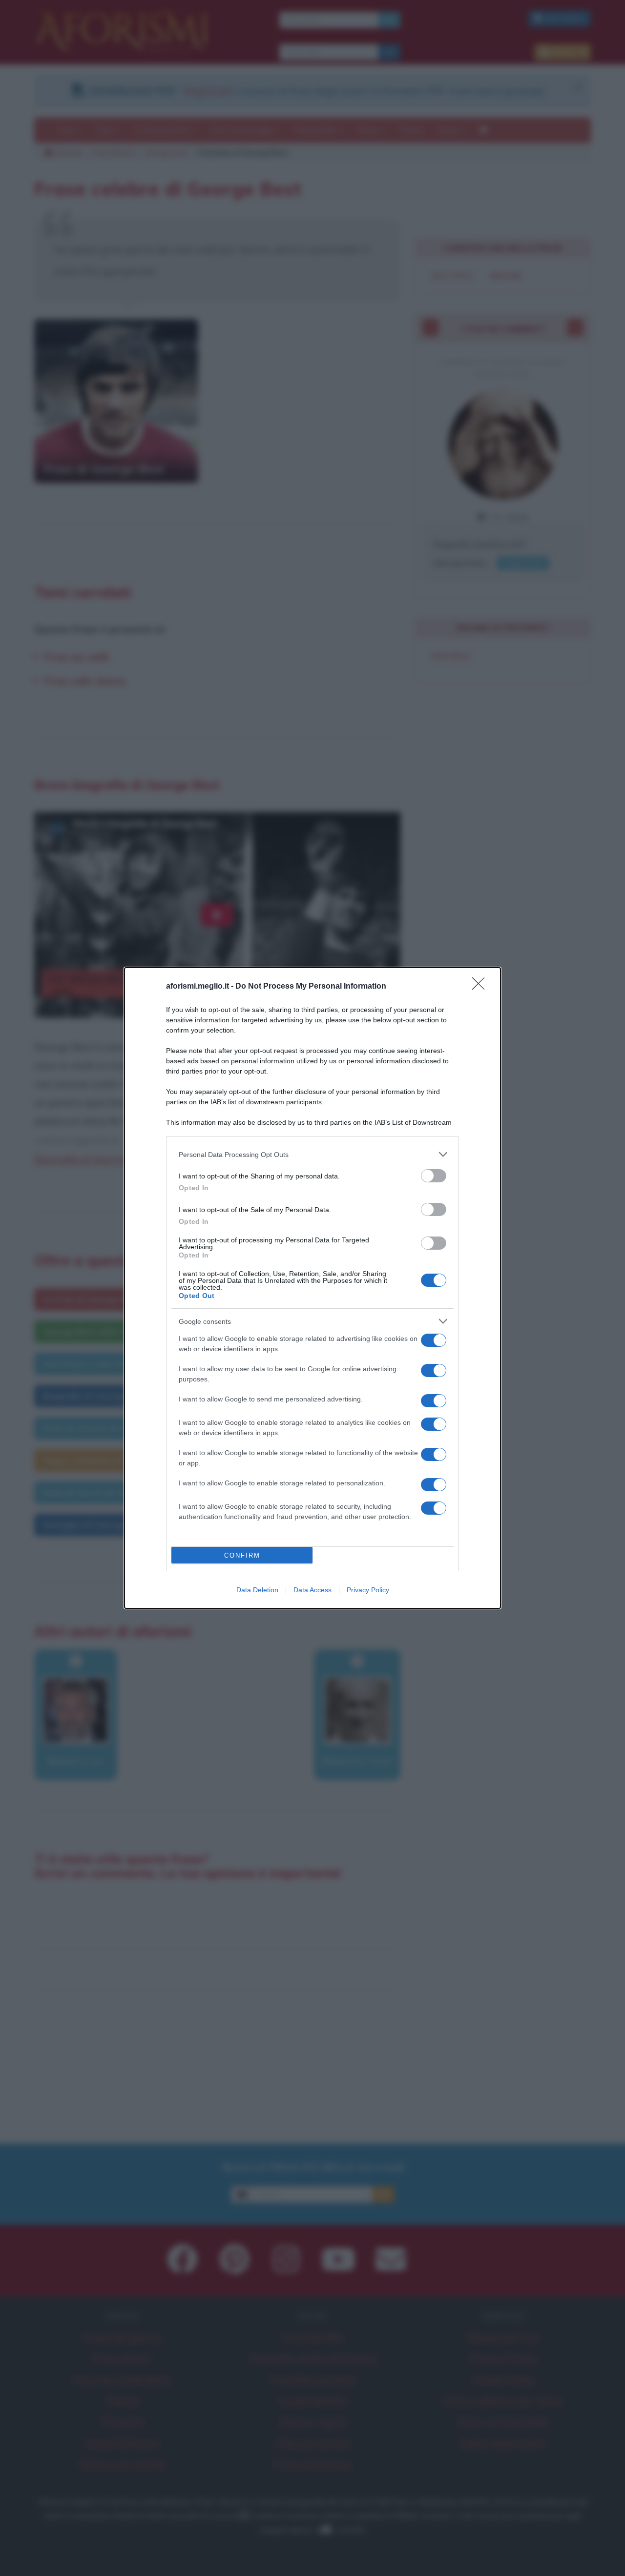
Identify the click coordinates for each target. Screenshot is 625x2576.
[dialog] (312, 1288)
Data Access (312, 1590)
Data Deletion (257, 1590)
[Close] (481, 987)
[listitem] (312, 1154)
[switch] (434, 1176)
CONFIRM (242, 1555)
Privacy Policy (368, 1590)
